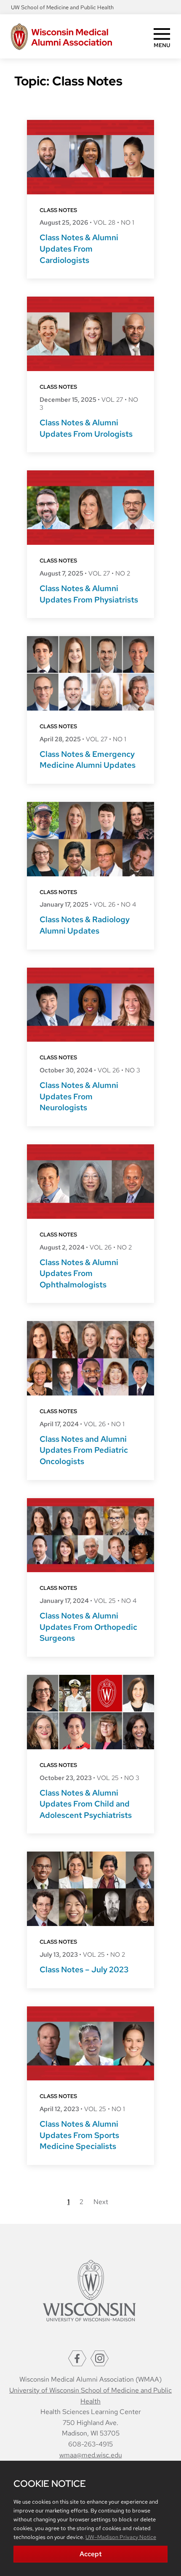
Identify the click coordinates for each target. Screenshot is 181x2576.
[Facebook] (77, 2358)
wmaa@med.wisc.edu (91, 2455)
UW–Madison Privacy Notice (121, 2537)
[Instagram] (100, 2358)
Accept (91, 2554)
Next (101, 2202)
